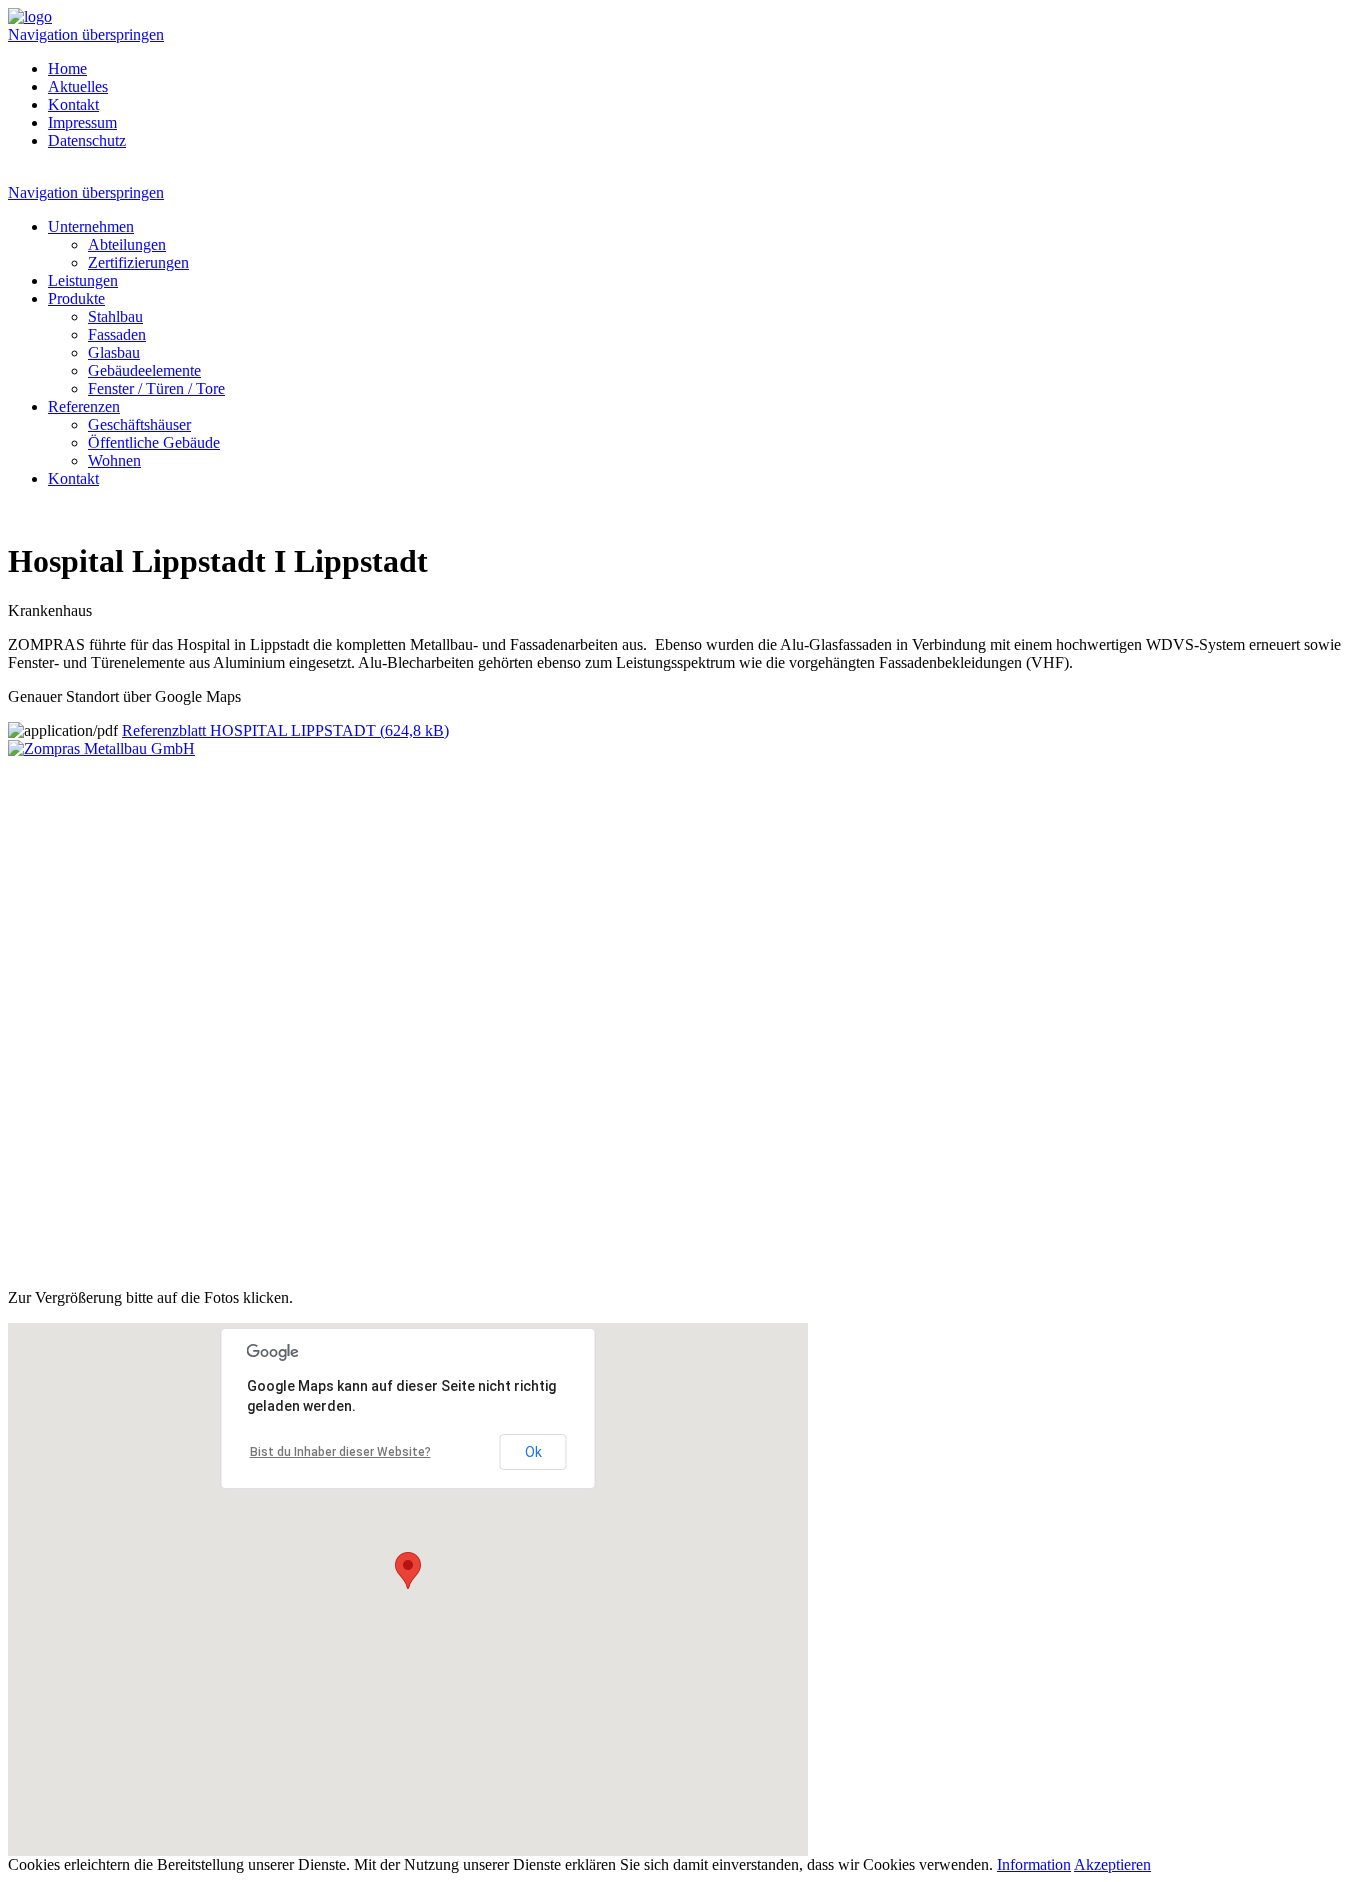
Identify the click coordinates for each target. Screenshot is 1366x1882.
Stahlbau (115, 316)
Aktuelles (78, 86)
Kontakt (73, 104)
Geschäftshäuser (139, 424)
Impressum (82, 122)
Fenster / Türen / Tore (156, 388)
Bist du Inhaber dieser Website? (340, 1452)
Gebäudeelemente (144, 370)
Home (67, 68)
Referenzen (84, 406)
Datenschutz (87, 140)
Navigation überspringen (86, 34)
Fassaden (117, 334)
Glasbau (114, 352)
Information (1034, 1864)
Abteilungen (127, 244)
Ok (533, 1452)
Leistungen (83, 280)
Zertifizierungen (138, 262)
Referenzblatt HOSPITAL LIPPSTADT (285, 730)
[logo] (30, 16)
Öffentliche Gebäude (154, 442)
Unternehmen (91, 226)
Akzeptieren (1112, 1864)
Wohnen (114, 460)
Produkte (76, 298)
